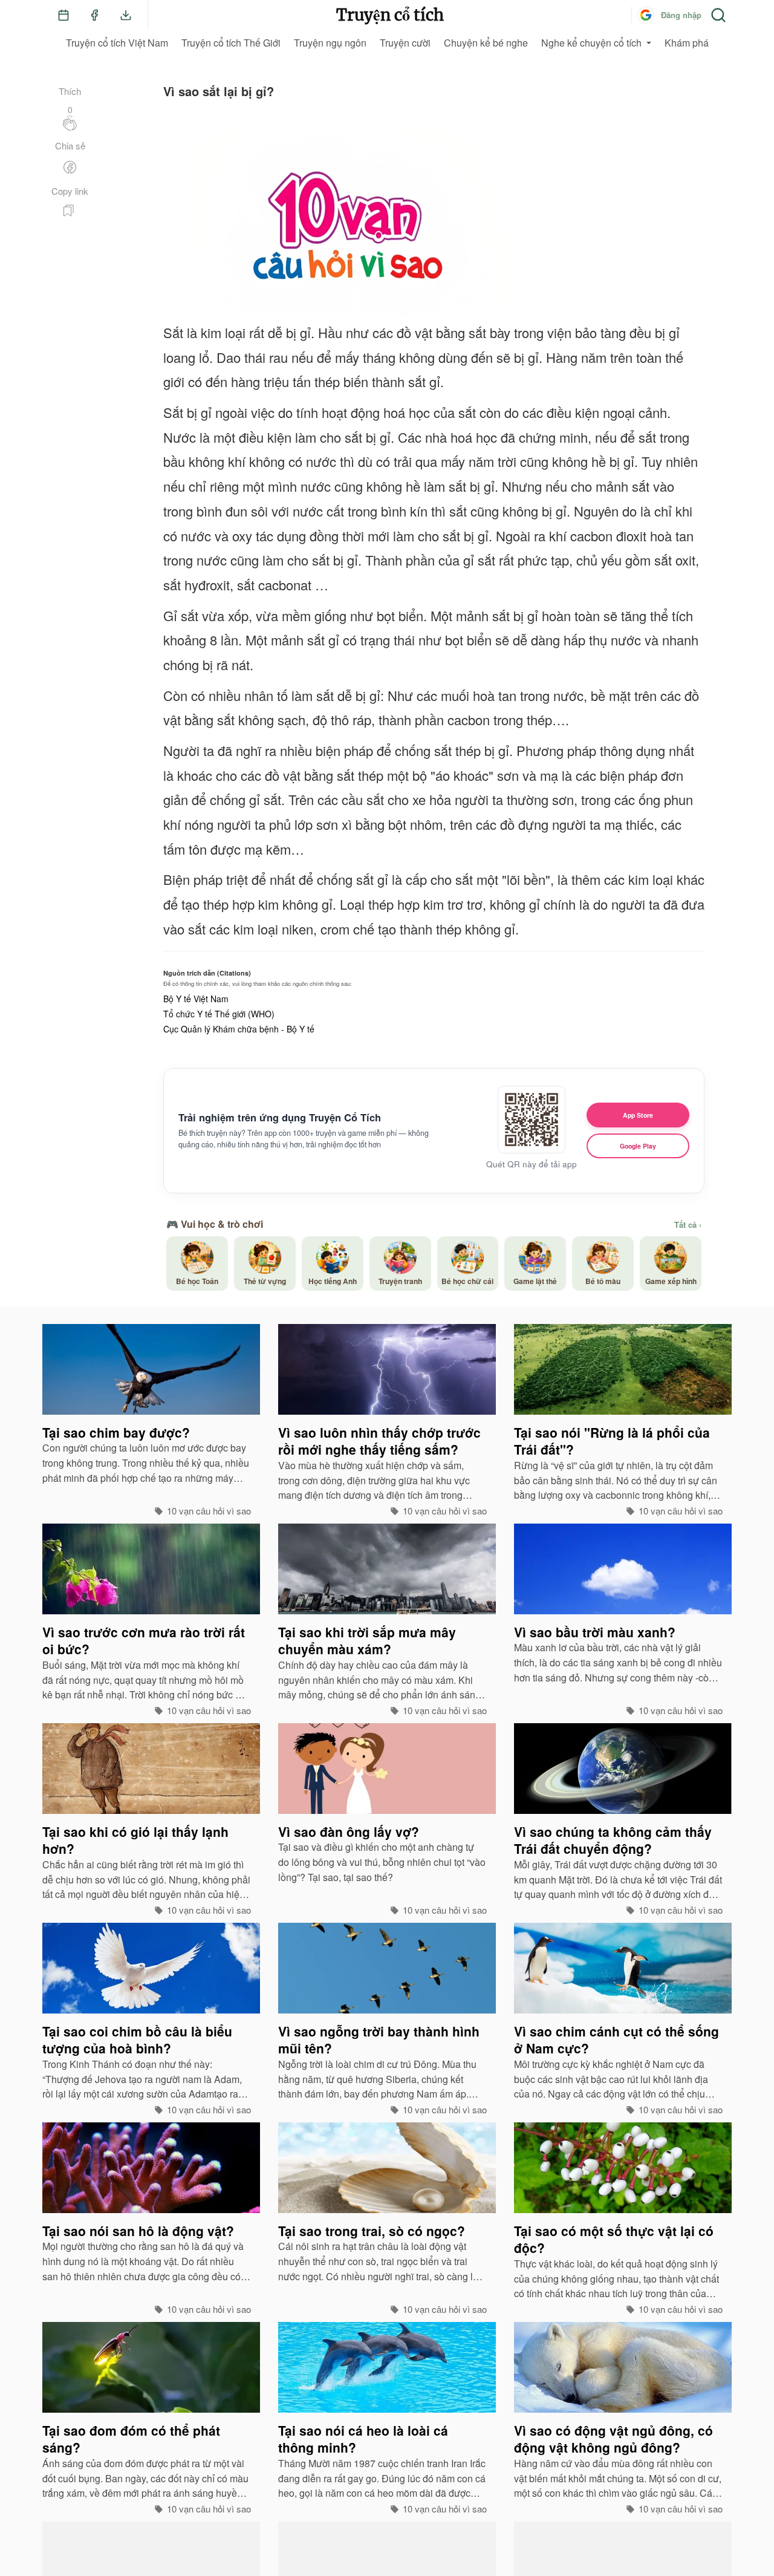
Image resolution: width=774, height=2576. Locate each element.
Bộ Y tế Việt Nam (196, 999)
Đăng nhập (681, 15)
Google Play (638, 1146)
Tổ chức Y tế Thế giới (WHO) (219, 1014)
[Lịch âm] (63, 15)
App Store (638, 1115)
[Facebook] (94, 15)
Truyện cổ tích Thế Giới (231, 43)
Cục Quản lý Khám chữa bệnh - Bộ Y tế (239, 1029)
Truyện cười (405, 43)
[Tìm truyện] (718, 15)
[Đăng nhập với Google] (646, 15)
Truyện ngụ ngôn (330, 43)
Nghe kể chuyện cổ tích (591, 43)
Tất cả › (688, 1225)
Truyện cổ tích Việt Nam (117, 43)
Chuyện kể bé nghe (486, 43)
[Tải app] (126, 15)
